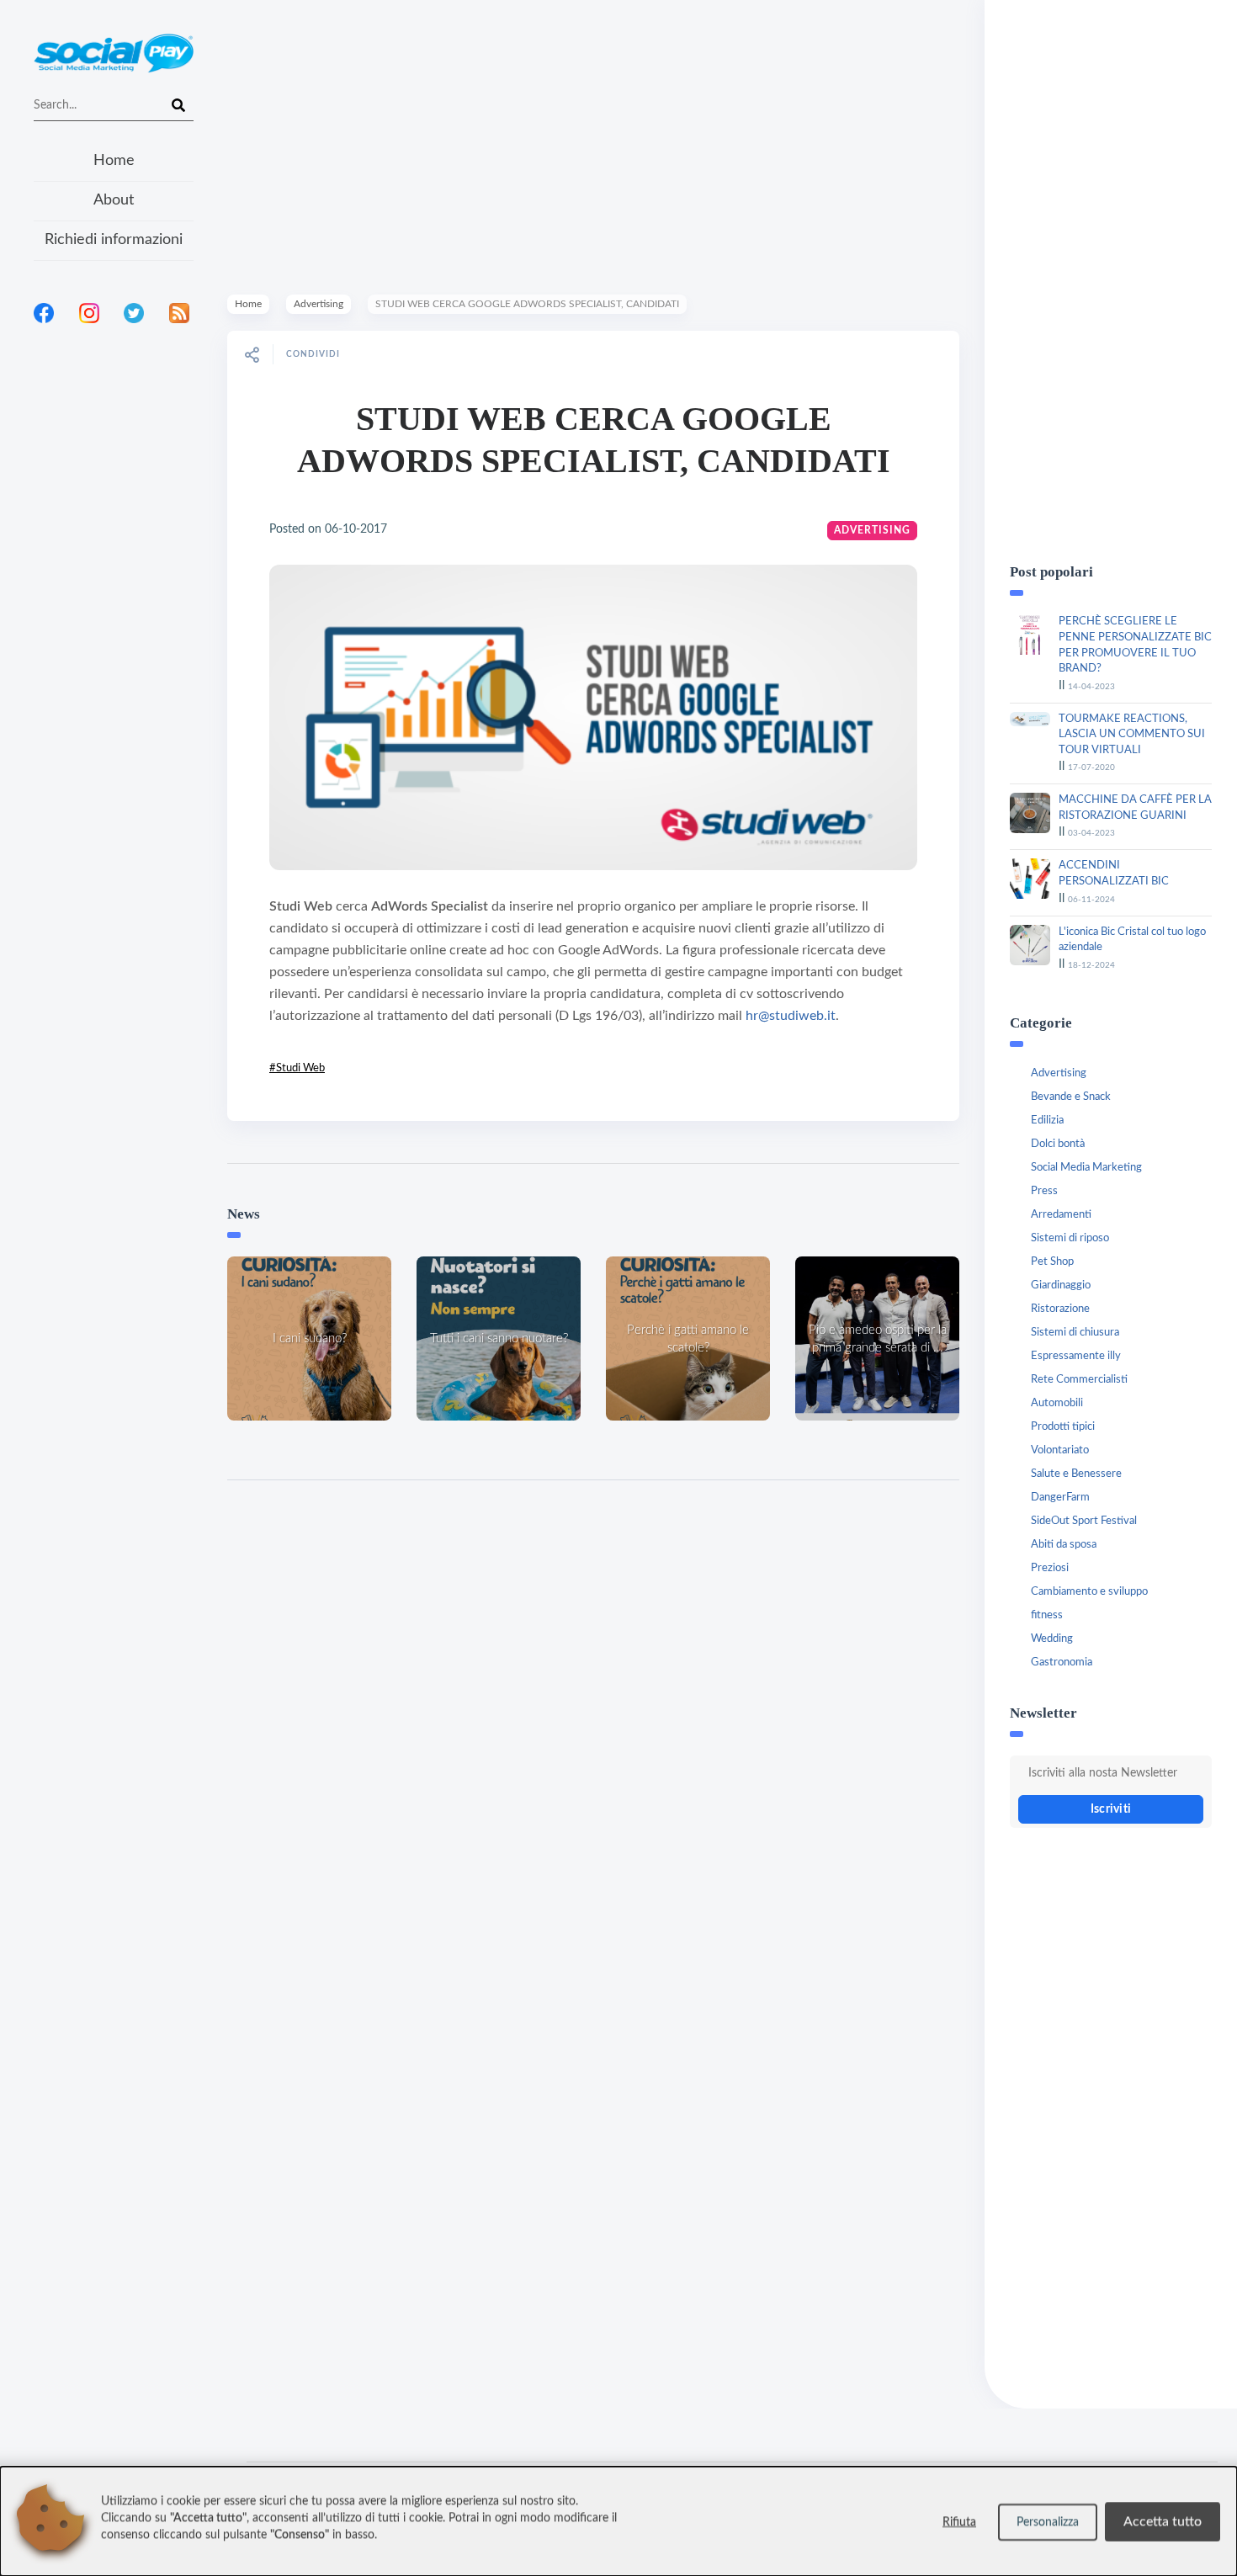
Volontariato (1060, 1450)
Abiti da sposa (1064, 1545)
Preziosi (1050, 1568)
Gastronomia (1062, 1662)
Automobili (1057, 1403)
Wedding (1052, 1639)
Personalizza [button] (1048, 2522)
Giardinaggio (1061, 1285)
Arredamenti (1061, 1215)
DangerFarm (1060, 1498)
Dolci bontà (1058, 1144)
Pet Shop (1052, 1262)
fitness (1047, 1615)
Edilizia (1047, 1121)
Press (1044, 1191)
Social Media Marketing (1086, 1168)
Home (114, 161)
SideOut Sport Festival (1084, 1521)
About (114, 200)
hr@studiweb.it (791, 1016)
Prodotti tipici (1063, 1427)
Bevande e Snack (1071, 1097)
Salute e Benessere (1076, 1474)
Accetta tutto (1163, 2521)
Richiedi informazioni (114, 240)
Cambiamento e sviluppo (1089, 1592)
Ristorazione (1060, 1309)
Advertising (319, 304)
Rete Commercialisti (1079, 1380)
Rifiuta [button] (959, 2522)
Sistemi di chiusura (1075, 1333)
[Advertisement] (114, 555)
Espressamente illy (1076, 1356)
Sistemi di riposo (1070, 1238)
